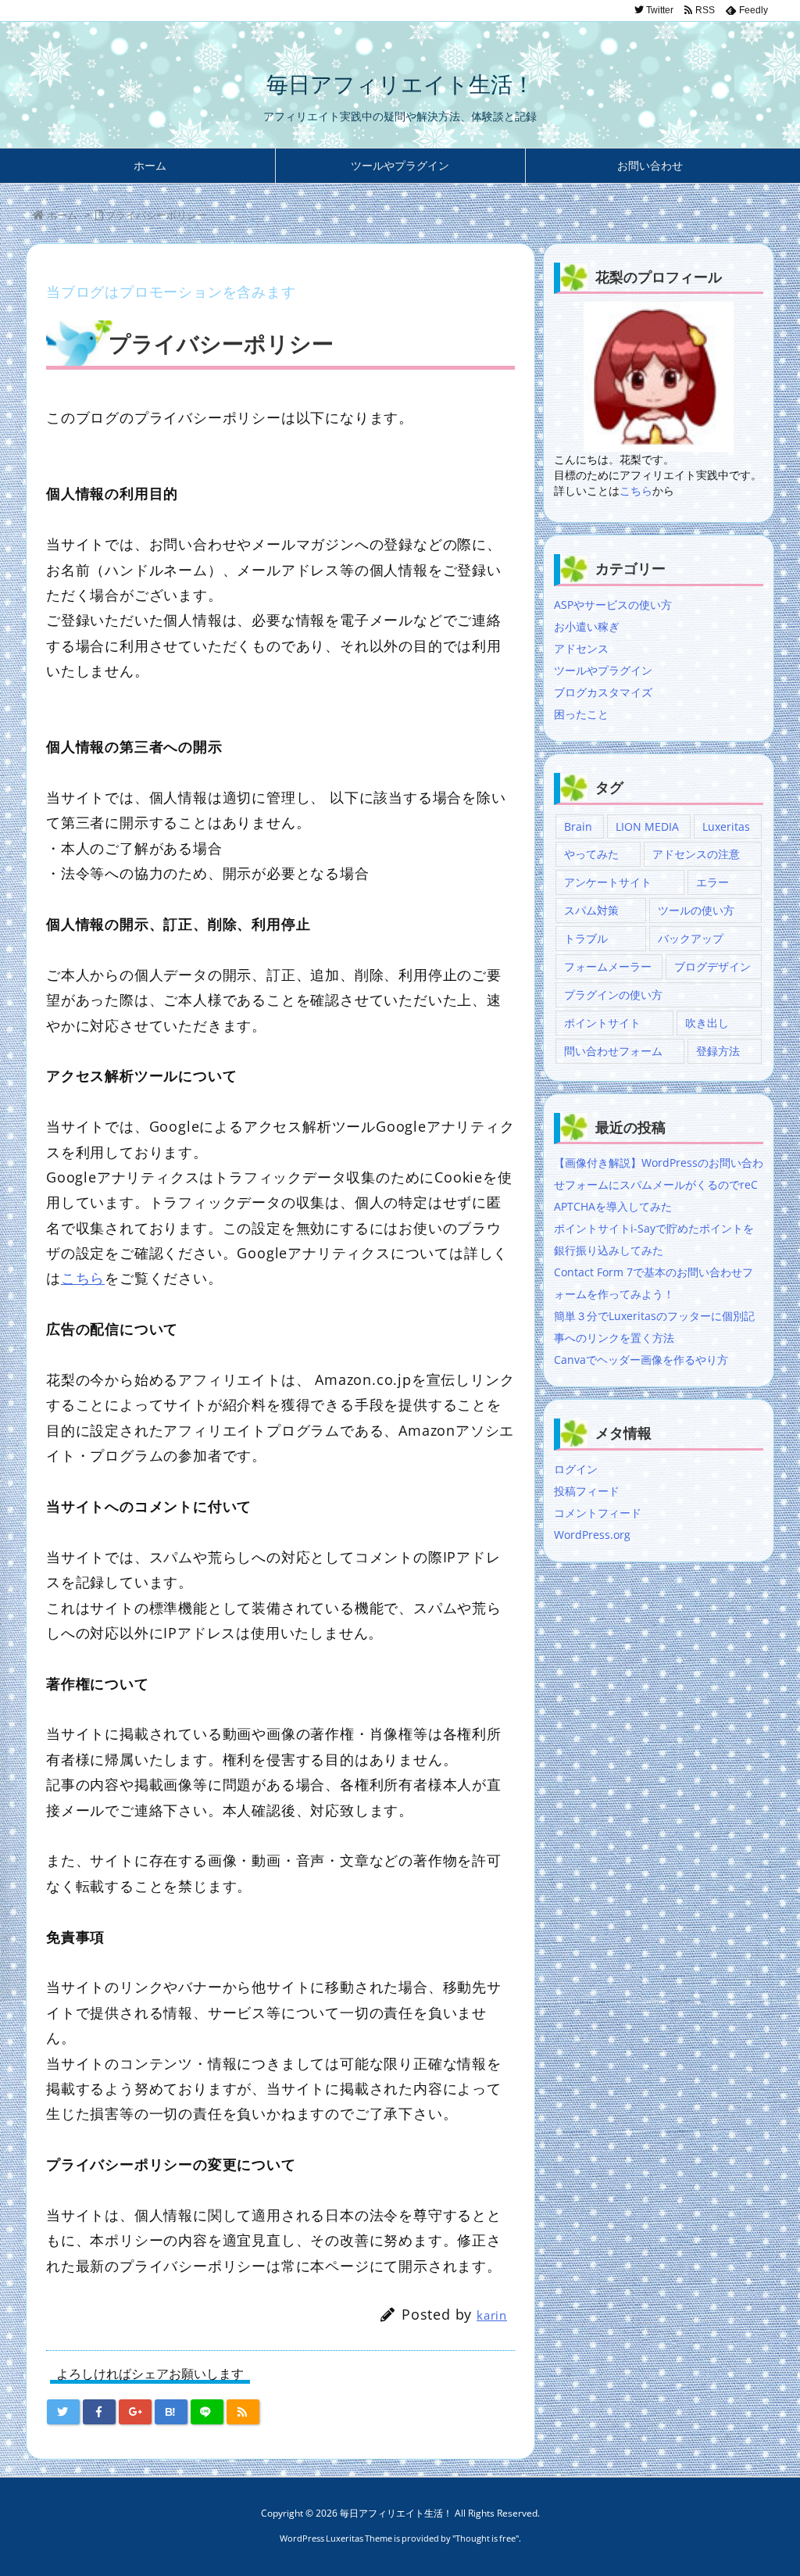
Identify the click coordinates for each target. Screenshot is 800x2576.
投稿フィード (587, 1491)
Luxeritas (726, 826)
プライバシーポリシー (156, 215)
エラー (712, 882)
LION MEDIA (647, 826)
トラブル (586, 938)
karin (492, 2315)
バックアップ (691, 938)
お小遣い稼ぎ (587, 626)
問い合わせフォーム (613, 1051)
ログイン (576, 1469)
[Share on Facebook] (99, 2412)
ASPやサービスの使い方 (613, 605)
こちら (83, 1278)
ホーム (62, 215)
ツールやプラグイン (603, 670)
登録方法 (718, 1051)
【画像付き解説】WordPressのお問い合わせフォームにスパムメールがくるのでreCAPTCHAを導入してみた (659, 1184)
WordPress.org (592, 1535)
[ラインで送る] (207, 2412)
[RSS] (243, 2412)
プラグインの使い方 (613, 995)
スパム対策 (591, 910)
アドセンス (581, 648)
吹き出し (707, 1023)
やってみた (591, 854)
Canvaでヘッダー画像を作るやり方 (641, 1360)
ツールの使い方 (696, 910)
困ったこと (581, 714)
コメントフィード (598, 1513)
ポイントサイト (602, 1023)
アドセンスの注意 (696, 854)
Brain (578, 826)
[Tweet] (63, 2412)
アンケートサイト (608, 882)
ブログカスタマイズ (603, 692)
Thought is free (486, 2538)
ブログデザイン (712, 966)
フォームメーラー (608, 966)
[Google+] (135, 2412)
